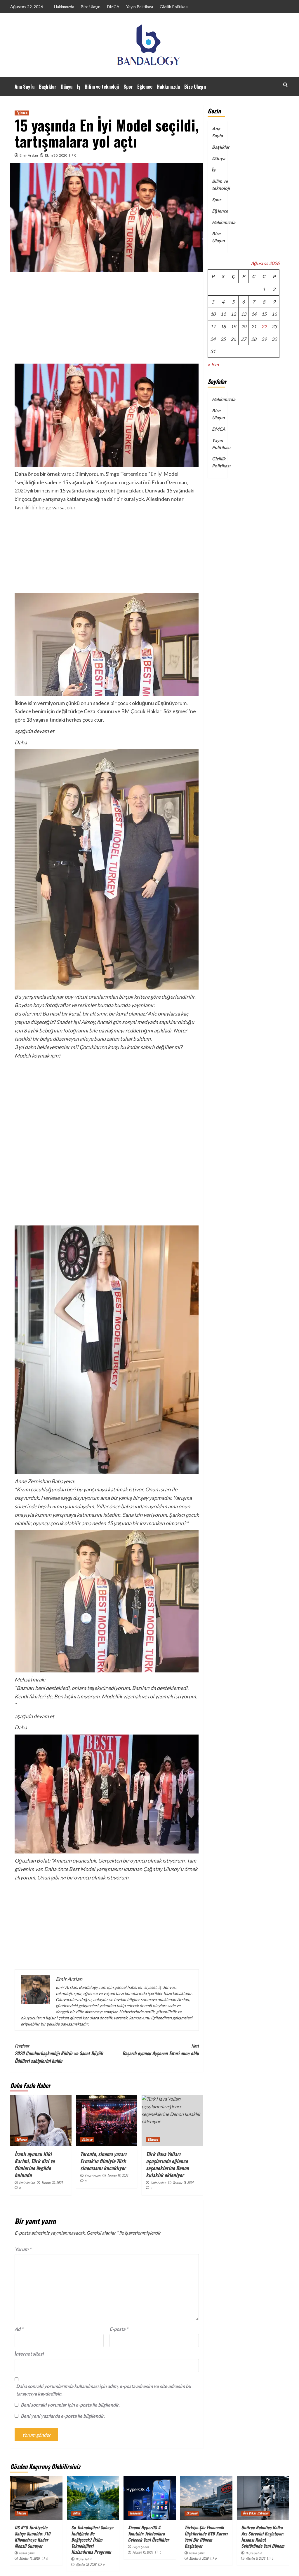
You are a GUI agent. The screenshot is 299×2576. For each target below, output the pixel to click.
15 (264, 314)
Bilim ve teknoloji (102, 87)
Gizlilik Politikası (174, 7)
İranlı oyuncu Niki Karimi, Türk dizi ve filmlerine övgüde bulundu (35, 2164)
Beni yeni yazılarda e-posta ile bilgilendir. (63, 2416)
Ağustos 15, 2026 (29, 2558)
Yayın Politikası (140, 7)
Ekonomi (192, 2513)
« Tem (213, 364)
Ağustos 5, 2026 (199, 2558)
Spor (128, 87)
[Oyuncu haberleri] (107, 1926)
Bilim (76, 2513)
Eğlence (145, 87)
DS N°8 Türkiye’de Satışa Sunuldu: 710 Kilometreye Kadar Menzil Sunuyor (32, 2536)
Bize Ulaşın (91, 7)
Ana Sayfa (25, 87)
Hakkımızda (64, 7)
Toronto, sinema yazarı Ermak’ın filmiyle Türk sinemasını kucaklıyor (103, 2161)
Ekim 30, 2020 (56, 155)
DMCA (113, 7)
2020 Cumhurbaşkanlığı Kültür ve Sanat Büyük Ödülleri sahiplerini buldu (59, 2053)
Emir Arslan (29, 155)
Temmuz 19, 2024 (118, 2175)
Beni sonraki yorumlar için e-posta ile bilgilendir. (70, 2405)
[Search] (285, 85)
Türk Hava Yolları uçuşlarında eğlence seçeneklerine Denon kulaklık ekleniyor (167, 2164)
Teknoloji (135, 2513)
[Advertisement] (107, 320)
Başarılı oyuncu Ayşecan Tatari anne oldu (161, 2050)
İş (79, 87)
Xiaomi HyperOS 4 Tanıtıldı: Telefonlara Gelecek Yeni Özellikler (148, 2533)
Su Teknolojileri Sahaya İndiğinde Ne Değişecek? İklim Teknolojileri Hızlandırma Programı (92, 2540)
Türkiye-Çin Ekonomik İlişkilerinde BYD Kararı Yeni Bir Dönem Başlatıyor (206, 2536)
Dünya (67, 87)
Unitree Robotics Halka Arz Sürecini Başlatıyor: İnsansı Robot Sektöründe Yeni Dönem (263, 2536)
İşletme (21, 2513)
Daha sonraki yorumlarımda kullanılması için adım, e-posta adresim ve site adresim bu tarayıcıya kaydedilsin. (104, 2390)
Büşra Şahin (27, 2553)
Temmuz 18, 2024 (183, 2182)
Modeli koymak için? (38, 1055)
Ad (19, 2329)
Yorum (23, 2249)
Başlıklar (48, 87)
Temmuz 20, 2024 (52, 2182)
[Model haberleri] (107, 552)
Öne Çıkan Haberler (256, 2513)
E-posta (119, 2329)
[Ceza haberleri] (107, 869)
